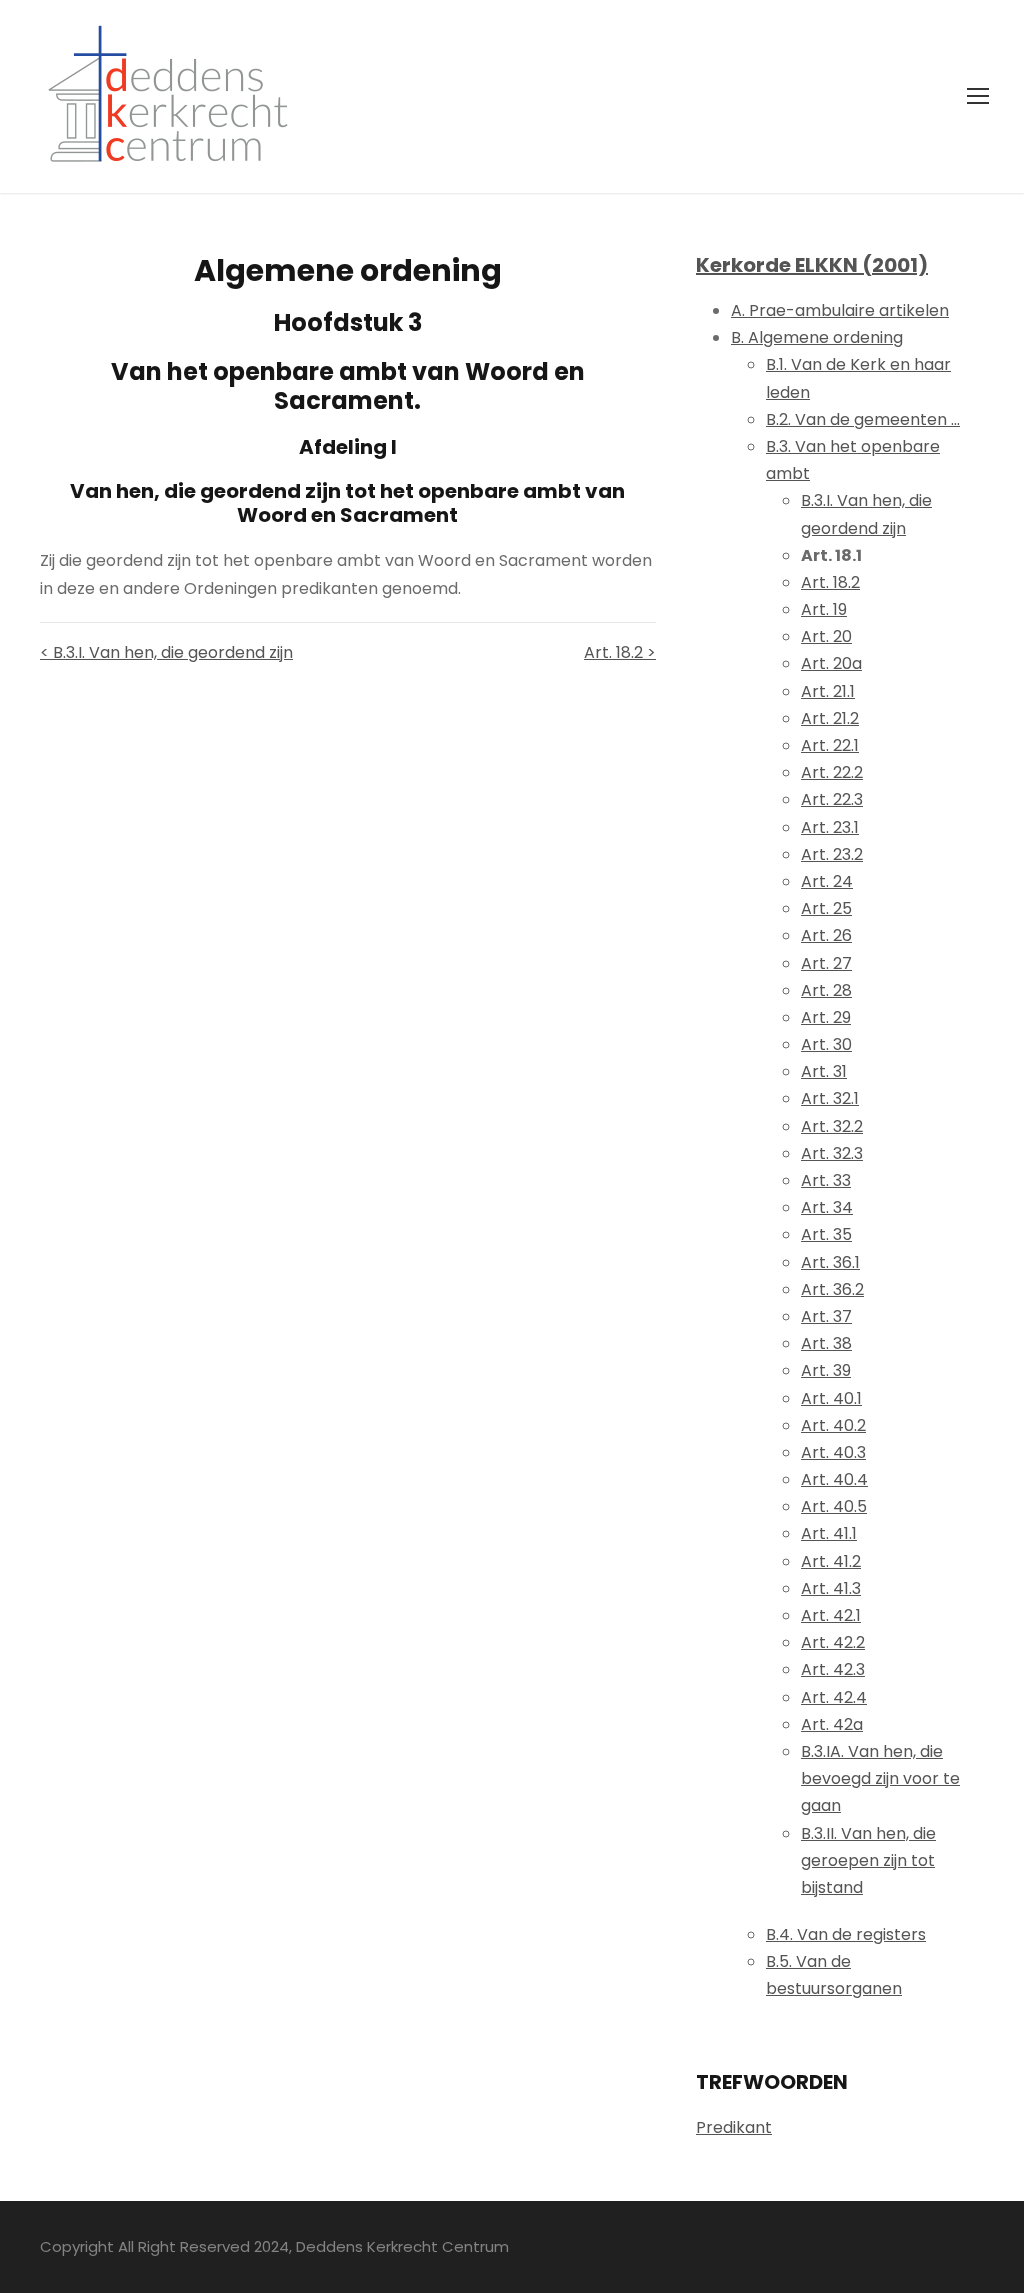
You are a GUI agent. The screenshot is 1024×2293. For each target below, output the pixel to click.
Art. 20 (826, 636)
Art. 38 (826, 1343)
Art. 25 (826, 908)
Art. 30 (826, 1044)
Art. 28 (826, 990)
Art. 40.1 (831, 1398)
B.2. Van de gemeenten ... (863, 419)
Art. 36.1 (830, 1262)
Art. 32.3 (832, 1153)
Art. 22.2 (832, 772)
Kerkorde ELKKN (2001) (812, 265)
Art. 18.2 (830, 582)
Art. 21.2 (830, 718)
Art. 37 (826, 1316)
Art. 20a (831, 663)
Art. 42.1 (831, 1615)
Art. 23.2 (832, 854)
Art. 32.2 (832, 1126)
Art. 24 (827, 881)
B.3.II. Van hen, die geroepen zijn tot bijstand (868, 1860)
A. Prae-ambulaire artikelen (840, 310)
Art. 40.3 (833, 1452)
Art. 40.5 (834, 1506)
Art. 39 (826, 1370)
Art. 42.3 (833, 1669)
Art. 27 (826, 963)
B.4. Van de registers (846, 1934)
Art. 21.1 (828, 691)
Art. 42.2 (833, 1642)
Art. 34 (827, 1207)
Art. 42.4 (834, 1697)
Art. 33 (826, 1180)
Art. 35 (826, 1234)
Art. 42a (832, 1724)
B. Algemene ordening (817, 337)
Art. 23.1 (830, 827)
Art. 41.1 (829, 1533)
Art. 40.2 (833, 1425)
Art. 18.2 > (620, 652)
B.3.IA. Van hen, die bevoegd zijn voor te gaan (880, 1778)
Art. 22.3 (832, 799)
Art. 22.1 (830, 745)
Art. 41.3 (831, 1588)
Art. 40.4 (834, 1479)
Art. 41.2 (831, 1561)
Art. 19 (824, 609)
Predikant (734, 2127)
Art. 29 (826, 1017)
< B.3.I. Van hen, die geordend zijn (166, 652)
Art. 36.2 (832, 1289)
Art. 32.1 (830, 1098)
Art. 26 (826, 935)
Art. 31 (824, 1071)
